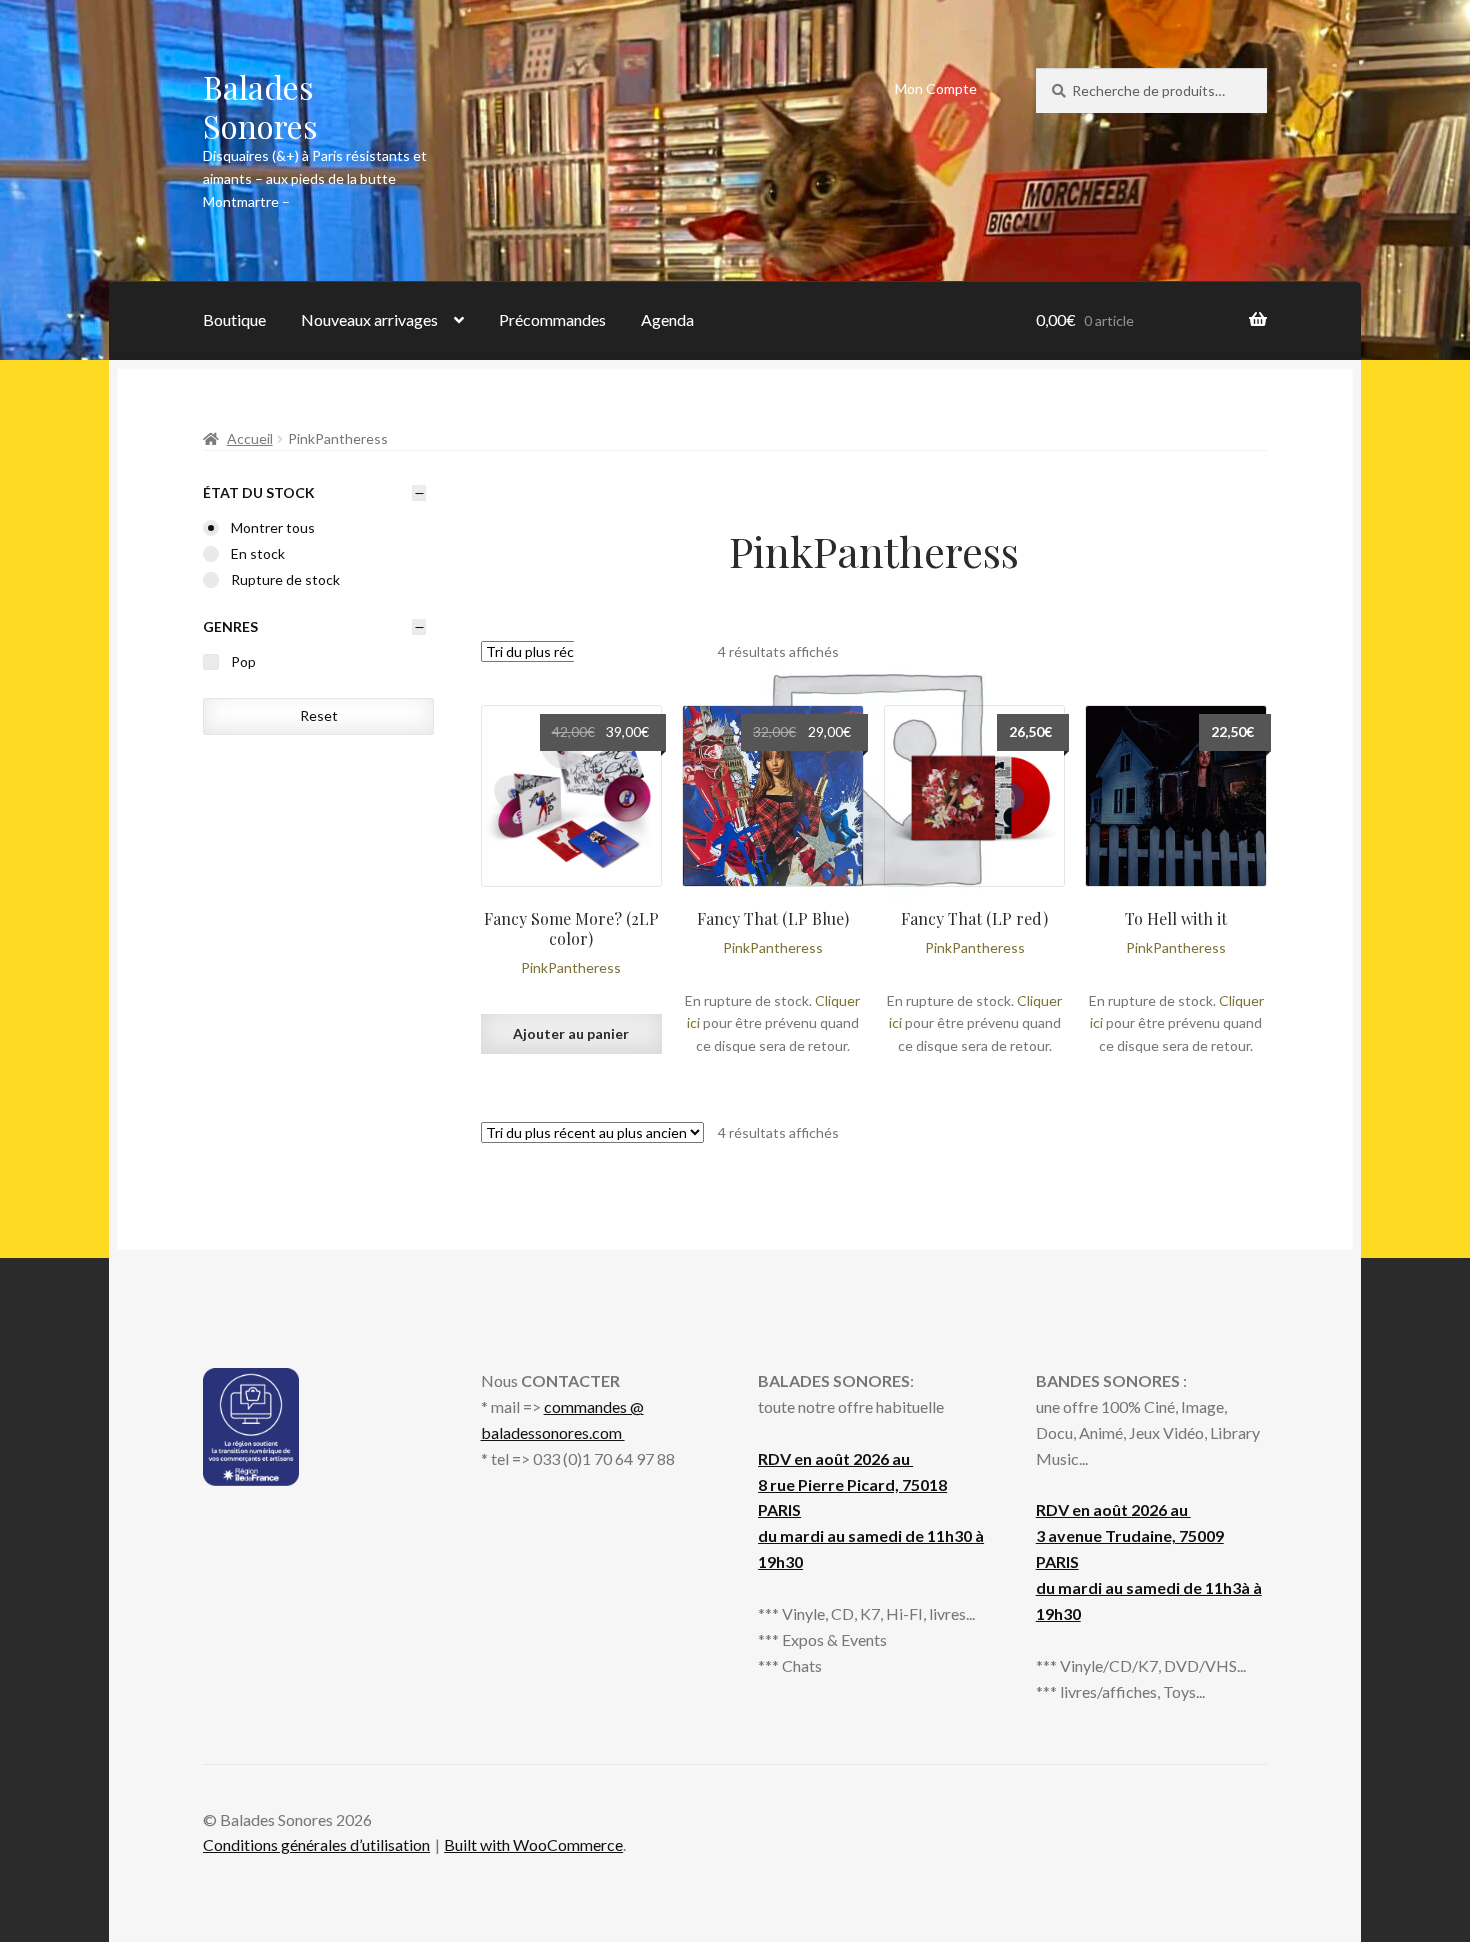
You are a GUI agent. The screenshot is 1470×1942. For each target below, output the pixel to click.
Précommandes (552, 319)
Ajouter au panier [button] (571, 1033)
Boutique (234, 319)
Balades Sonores (260, 106)
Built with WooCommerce (533, 1844)
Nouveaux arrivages (369, 319)
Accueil (250, 438)
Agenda (667, 319)
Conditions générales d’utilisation (316, 1844)
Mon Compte (936, 88)
